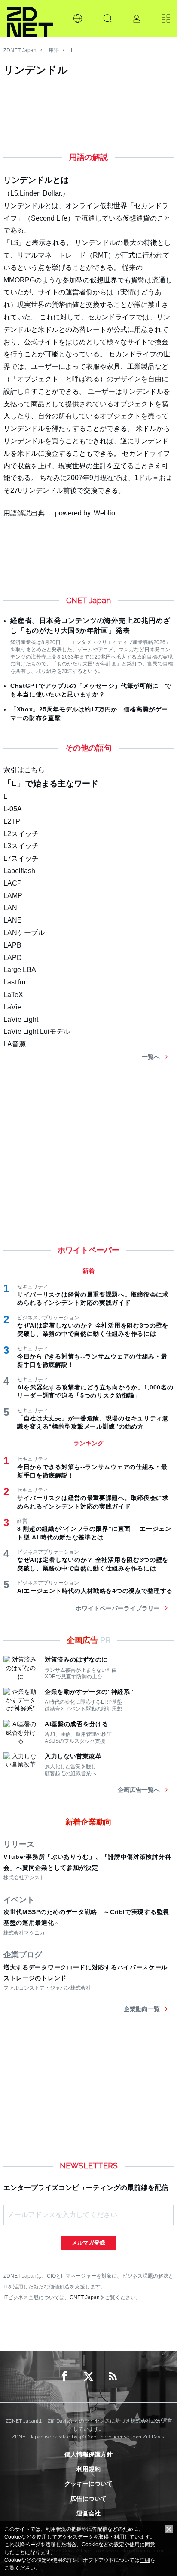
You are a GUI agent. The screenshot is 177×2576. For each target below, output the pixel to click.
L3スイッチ (21, 846)
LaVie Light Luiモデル (37, 1032)
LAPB (12, 945)
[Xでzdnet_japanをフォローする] (88, 2377)
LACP (13, 883)
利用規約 (88, 2469)
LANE (13, 920)
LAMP (13, 896)
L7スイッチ (21, 858)
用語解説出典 (24, 513)
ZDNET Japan (20, 50)
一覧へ (151, 1057)
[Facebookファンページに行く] (64, 2377)
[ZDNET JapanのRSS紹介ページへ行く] (113, 2377)
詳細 (145, 2560)
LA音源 (15, 1044)
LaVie (12, 1007)
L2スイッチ (21, 834)
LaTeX (13, 995)
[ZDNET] (30, 18)
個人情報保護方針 (88, 2454)
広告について (88, 2499)
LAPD (13, 958)
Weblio (104, 513)
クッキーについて (88, 2484)
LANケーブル (24, 933)
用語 (54, 50)
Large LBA (20, 970)
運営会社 (88, 2513)
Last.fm (14, 982)
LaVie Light (21, 1020)
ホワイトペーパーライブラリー (118, 1608)
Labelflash (19, 871)
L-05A (13, 809)
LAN (10, 908)
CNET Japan (85, 2297)
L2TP (12, 821)
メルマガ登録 (88, 2243)
